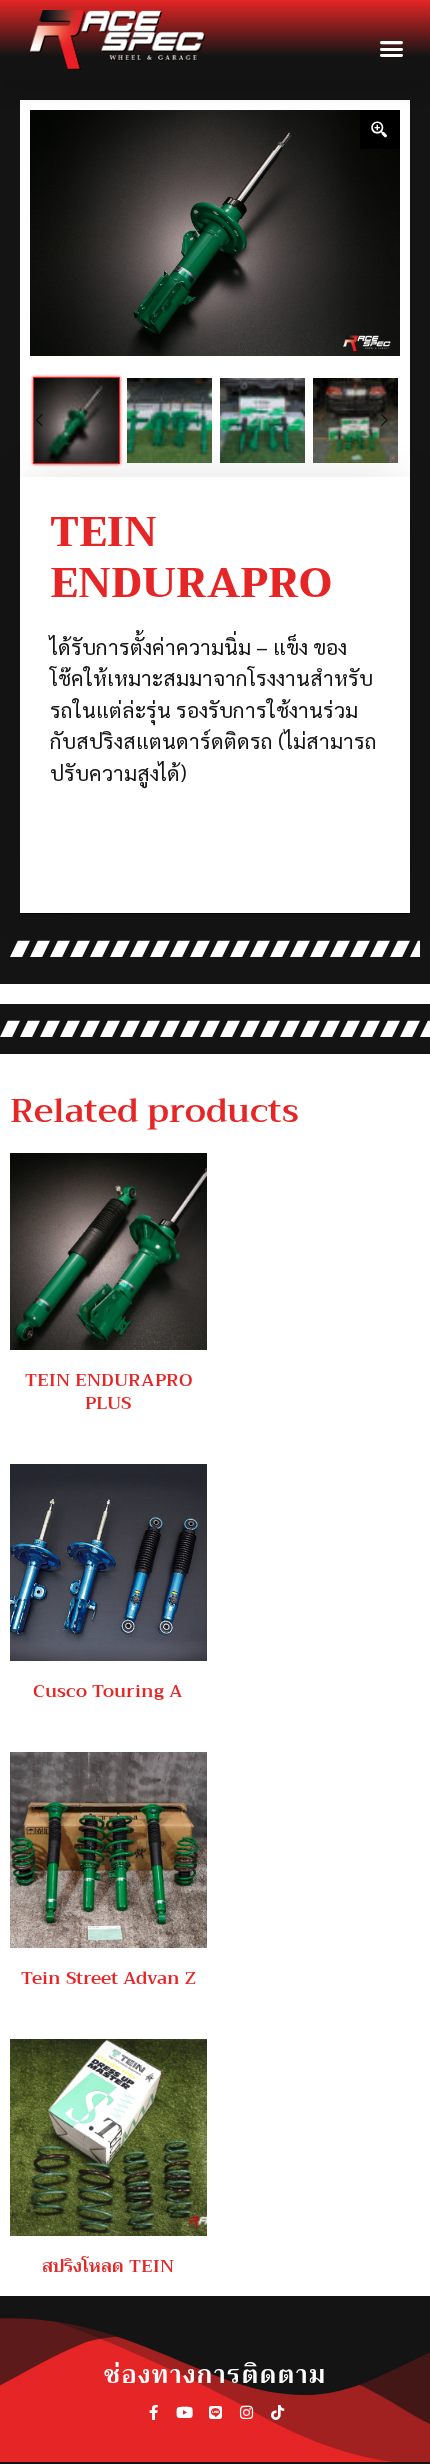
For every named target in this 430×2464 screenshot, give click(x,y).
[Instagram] (246, 2414)
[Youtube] (184, 2414)
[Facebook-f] (153, 2414)
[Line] (215, 2414)
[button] (392, 49)
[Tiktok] (277, 2414)
